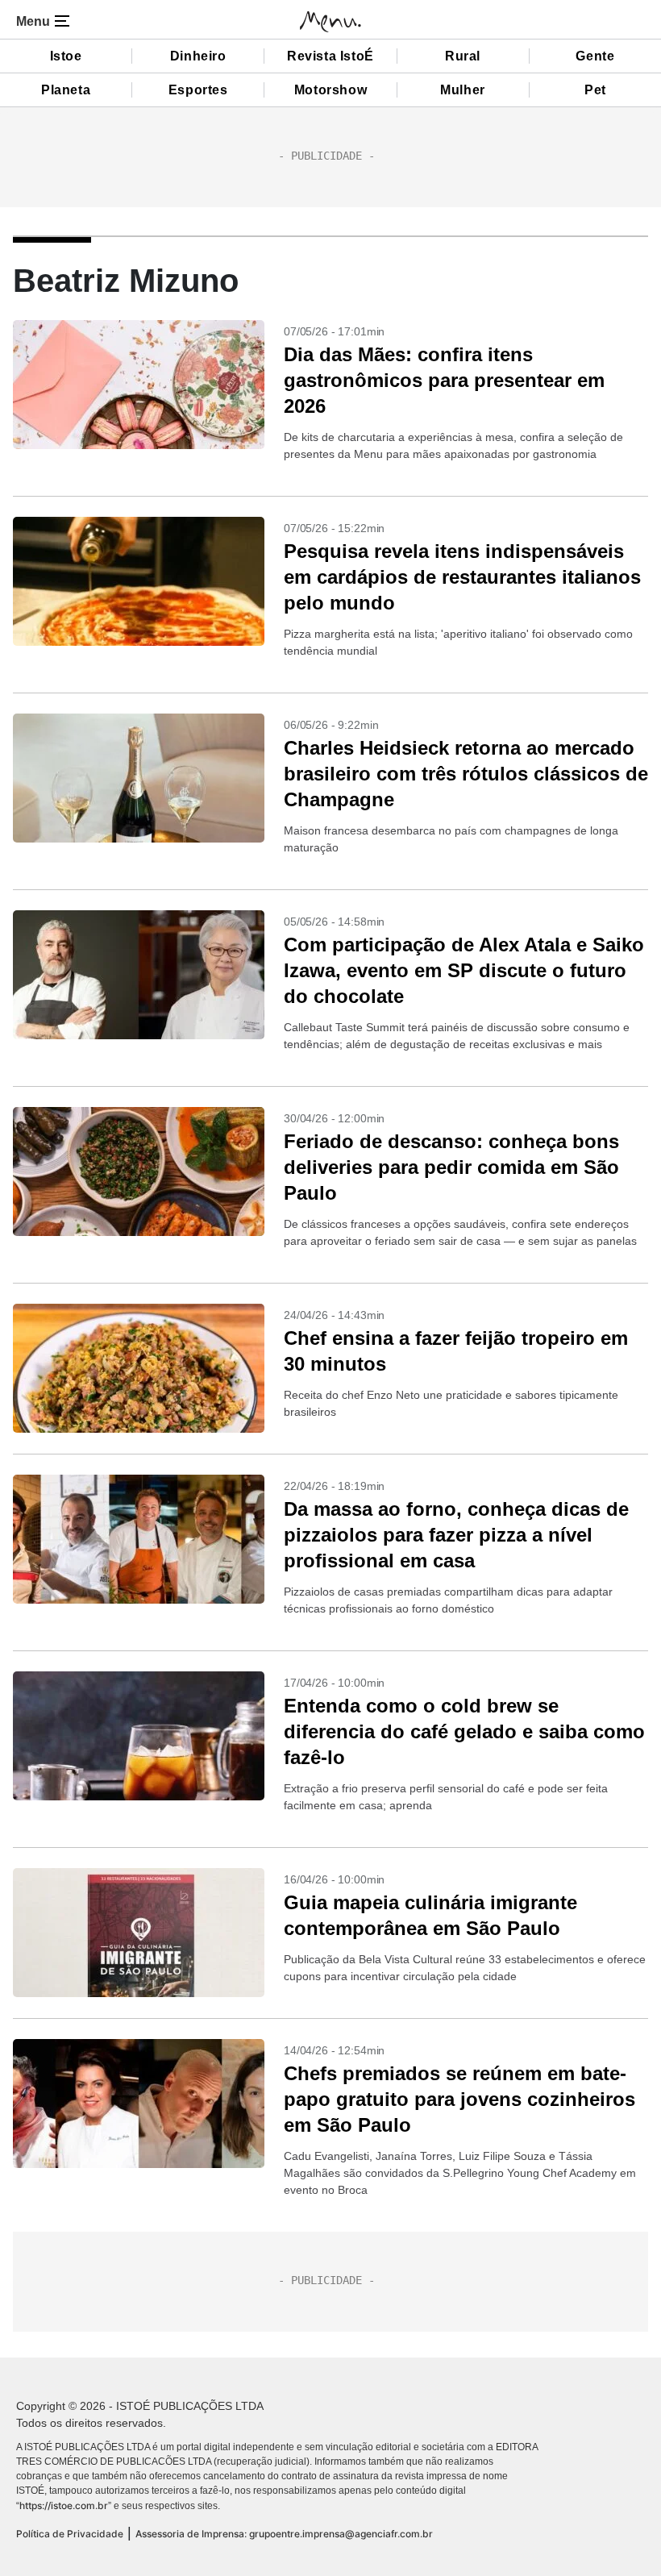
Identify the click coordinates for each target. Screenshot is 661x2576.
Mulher (463, 90)
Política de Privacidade (70, 2534)
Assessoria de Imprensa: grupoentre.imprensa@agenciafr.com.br (284, 2534)
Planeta (66, 90)
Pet (595, 90)
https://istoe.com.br (64, 2505)
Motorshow (330, 90)
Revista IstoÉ (330, 56)
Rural (463, 56)
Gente (595, 56)
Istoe (66, 56)
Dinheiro (198, 56)
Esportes (198, 90)
